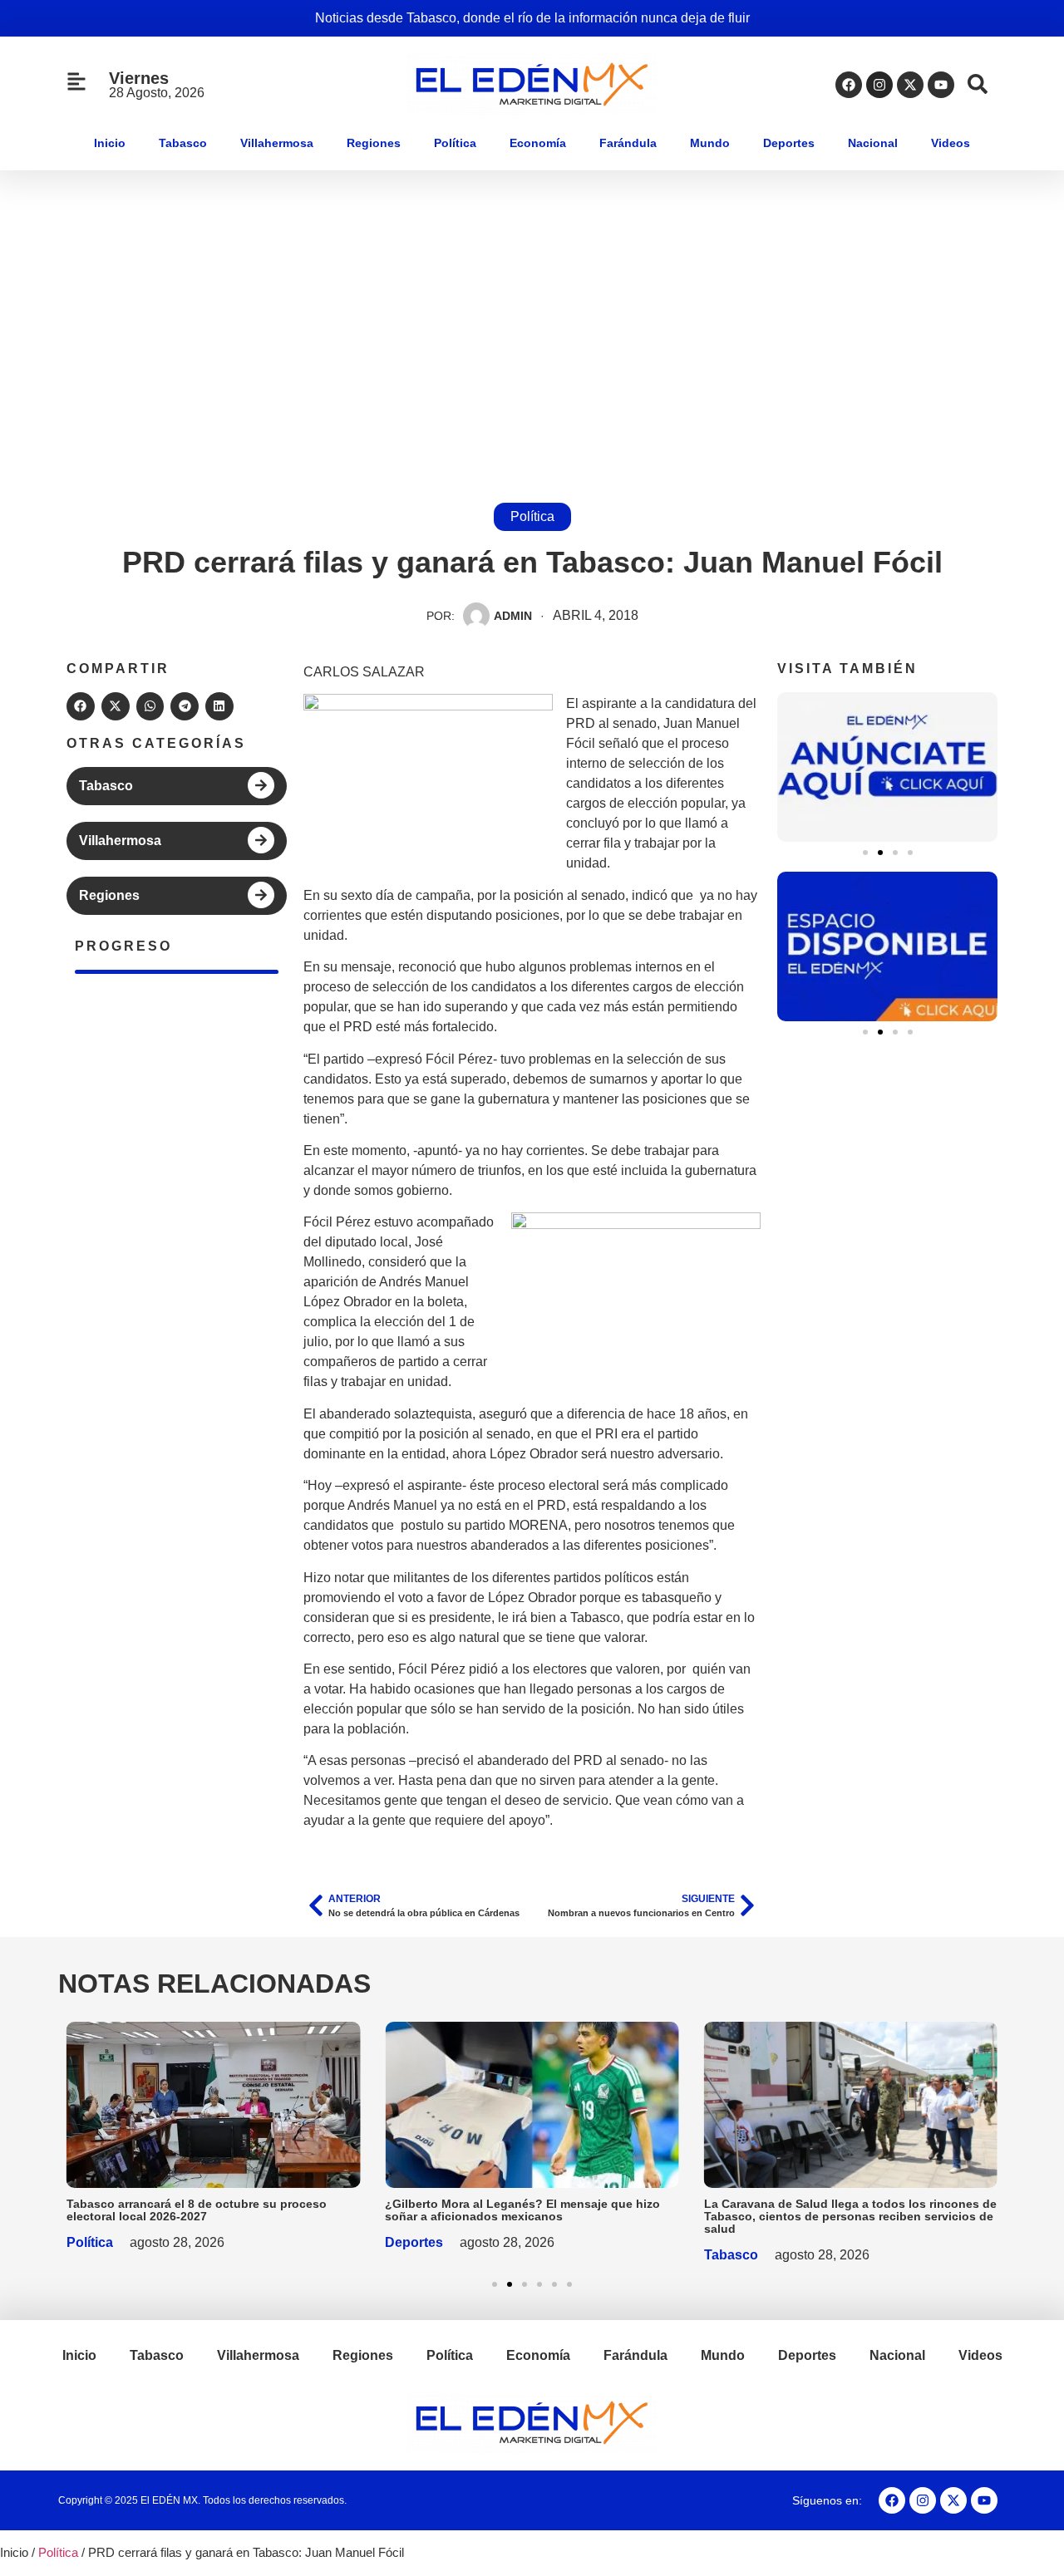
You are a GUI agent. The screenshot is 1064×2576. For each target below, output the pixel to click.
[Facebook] (849, 85)
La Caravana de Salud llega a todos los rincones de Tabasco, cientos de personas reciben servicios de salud (850, 2216)
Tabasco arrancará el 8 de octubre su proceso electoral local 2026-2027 (197, 2210)
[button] (81, 706)
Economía (538, 143)
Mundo (710, 143)
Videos (951, 143)
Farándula (628, 143)
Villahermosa (277, 143)
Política (455, 143)
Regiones (374, 143)
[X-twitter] (910, 85)
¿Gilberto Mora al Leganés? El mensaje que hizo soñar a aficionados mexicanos (522, 2210)
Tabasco (183, 143)
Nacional (873, 143)
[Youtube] (941, 85)
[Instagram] (879, 85)
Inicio (110, 143)
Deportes (789, 143)
